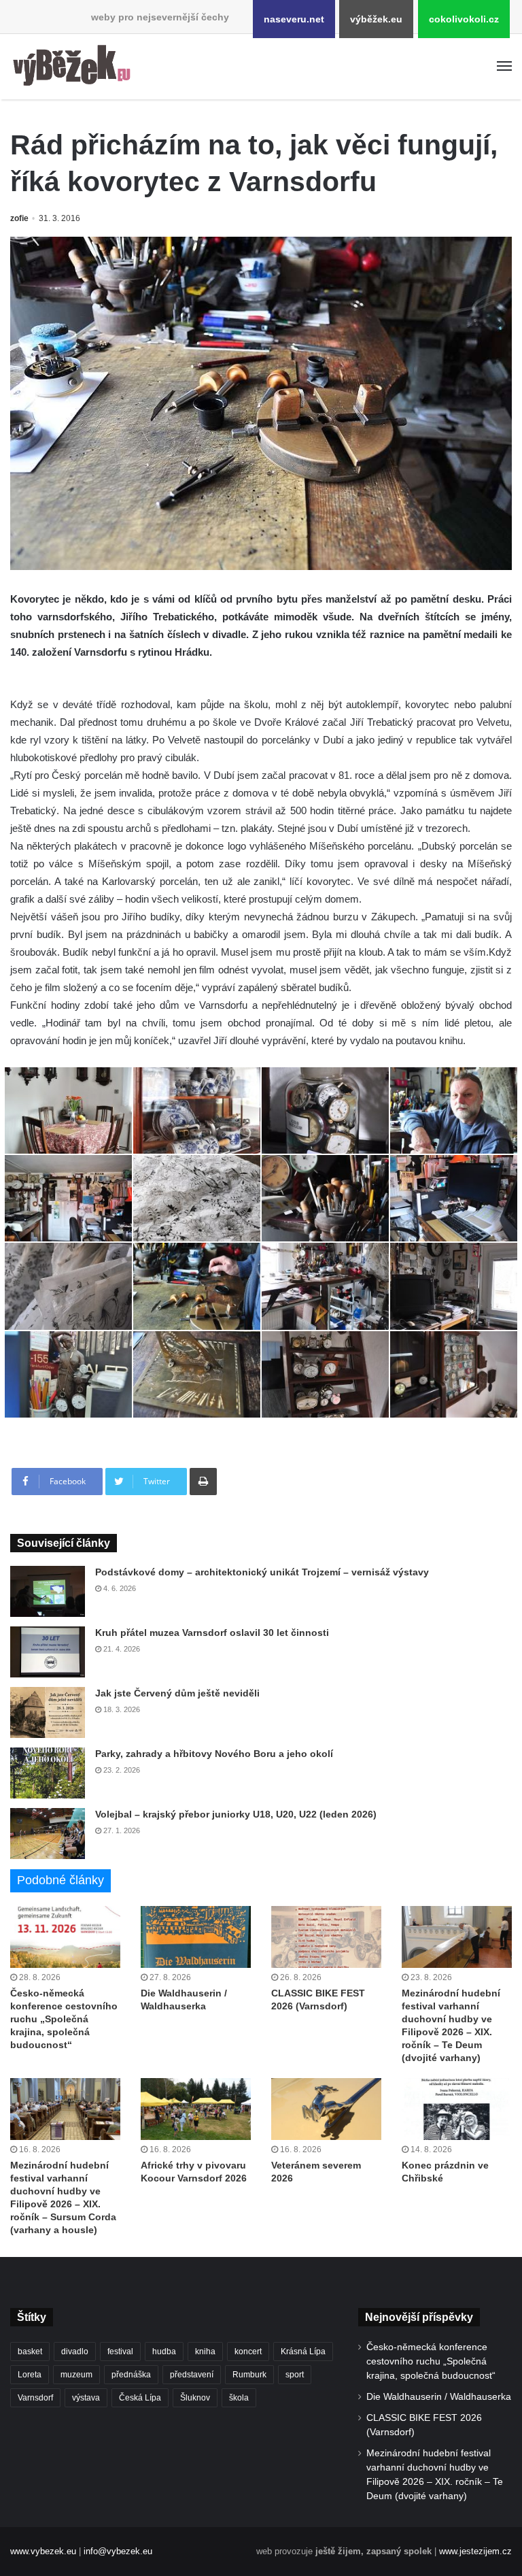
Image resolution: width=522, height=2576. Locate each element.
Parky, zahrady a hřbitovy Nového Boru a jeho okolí (214, 1754)
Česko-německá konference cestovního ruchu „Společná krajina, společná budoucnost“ (64, 2019)
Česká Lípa (140, 2398)
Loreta (30, 2375)
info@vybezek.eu (118, 2551)
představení (192, 2375)
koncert (248, 2352)
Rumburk (249, 2375)
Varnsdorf (35, 2398)
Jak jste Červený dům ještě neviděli (177, 1693)
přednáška (131, 2375)
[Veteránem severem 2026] (326, 2109)
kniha (205, 2352)
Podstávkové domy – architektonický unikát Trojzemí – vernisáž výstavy (262, 1572)
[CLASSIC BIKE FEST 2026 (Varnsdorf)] (326, 1937)
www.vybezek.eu (43, 2551)
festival (120, 2352)
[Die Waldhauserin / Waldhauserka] (196, 1937)
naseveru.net (294, 19)
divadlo (75, 2352)
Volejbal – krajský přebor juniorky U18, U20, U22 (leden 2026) (236, 1814)
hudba (164, 2352)
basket (30, 2352)
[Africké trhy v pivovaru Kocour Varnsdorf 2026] (196, 2109)
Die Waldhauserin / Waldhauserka (439, 2397)
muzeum (76, 2375)
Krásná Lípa (303, 2352)
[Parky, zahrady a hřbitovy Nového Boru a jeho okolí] (48, 1773)
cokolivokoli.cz (464, 19)
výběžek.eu (376, 19)
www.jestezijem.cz (475, 2551)
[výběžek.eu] (75, 67)
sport (295, 2375)
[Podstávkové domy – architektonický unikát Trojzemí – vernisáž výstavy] (48, 1591)
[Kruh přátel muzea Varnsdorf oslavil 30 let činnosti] (48, 1652)
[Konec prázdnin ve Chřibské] (457, 2109)
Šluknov (195, 2398)
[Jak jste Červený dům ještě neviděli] (48, 1712)
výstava (86, 2398)
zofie (19, 218)
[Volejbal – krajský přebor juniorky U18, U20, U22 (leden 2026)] (48, 1834)
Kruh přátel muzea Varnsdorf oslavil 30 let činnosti (212, 1633)
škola (239, 2398)
